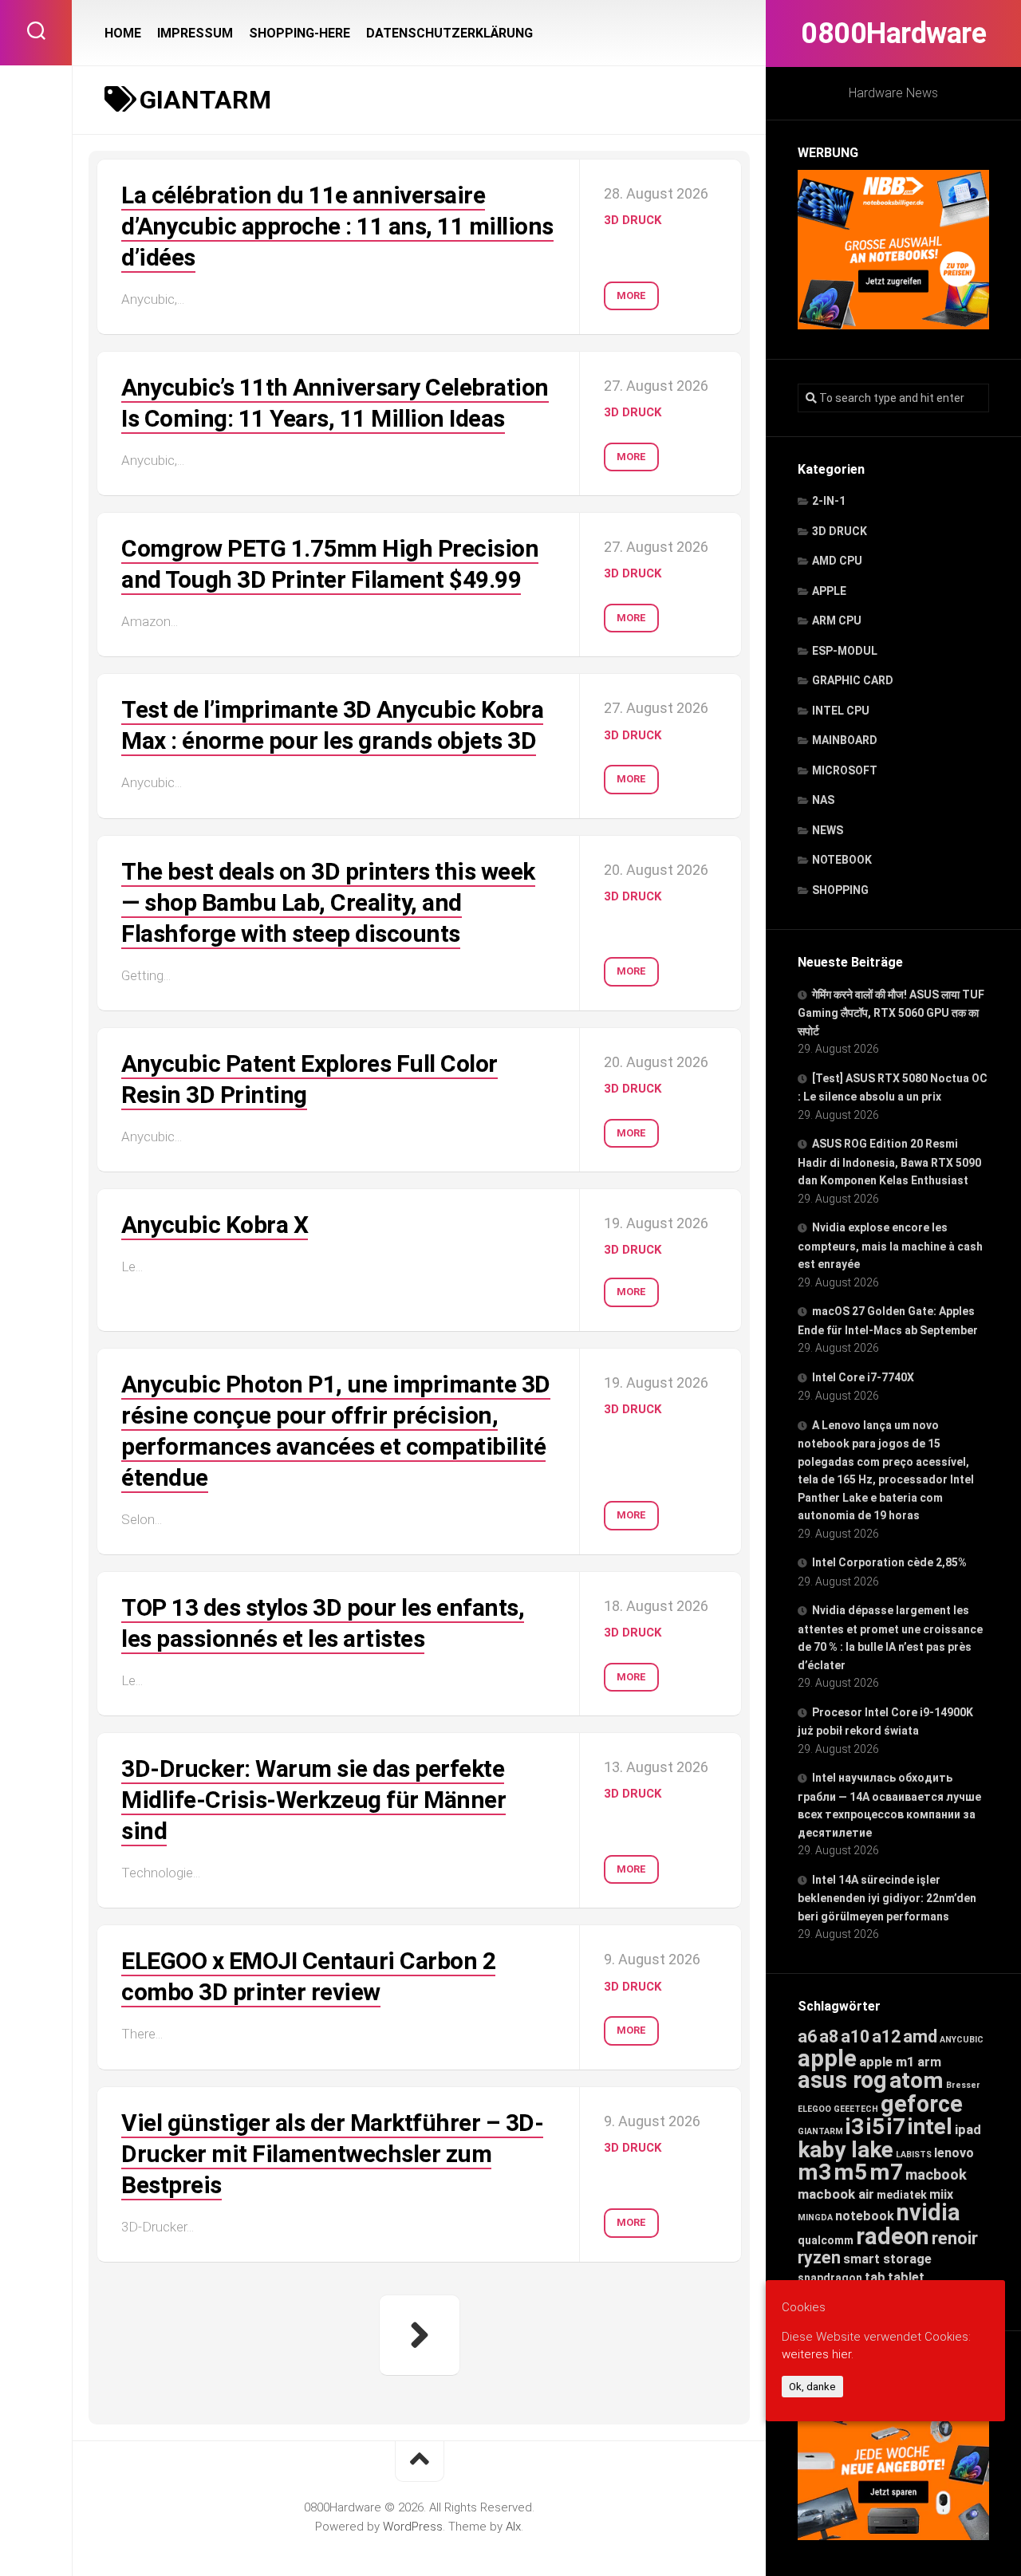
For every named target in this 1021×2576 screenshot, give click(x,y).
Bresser (963, 2085)
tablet (906, 2277)
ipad (968, 2129)
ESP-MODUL (845, 651)
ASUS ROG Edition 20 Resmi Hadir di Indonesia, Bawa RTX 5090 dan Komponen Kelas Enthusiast (889, 1162)
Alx (513, 2527)
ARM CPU (837, 620)
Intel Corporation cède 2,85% (889, 1562)
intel (930, 2127)
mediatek (902, 2195)
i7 (896, 2127)
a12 (886, 2036)
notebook (865, 2216)
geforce (922, 2104)
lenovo (954, 2153)
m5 (850, 2172)
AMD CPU (837, 561)
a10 (855, 2036)
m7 (886, 2172)
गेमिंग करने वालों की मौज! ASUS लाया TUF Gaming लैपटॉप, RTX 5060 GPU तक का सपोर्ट (891, 1013)
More (631, 295)
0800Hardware (893, 33)
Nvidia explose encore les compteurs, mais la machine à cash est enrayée (890, 1246)
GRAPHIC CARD (853, 680)
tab (875, 2277)
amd (920, 2036)
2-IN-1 (829, 501)
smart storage (887, 2259)
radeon (893, 2236)
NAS (823, 800)
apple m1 (887, 2062)
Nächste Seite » (420, 2335)
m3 (814, 2172)
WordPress (413, 2527)
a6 (807, 2036)
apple (827, 2058)
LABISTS (914, 2155)
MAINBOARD (845, 740)
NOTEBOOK (842, 860)
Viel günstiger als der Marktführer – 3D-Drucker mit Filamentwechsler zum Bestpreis (332, 2154)
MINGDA (815, 2218)
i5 (875, 2127)
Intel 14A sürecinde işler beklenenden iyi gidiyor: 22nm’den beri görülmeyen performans (887, 1898)
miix (941, 2194)
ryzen (819, 2257)
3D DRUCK (840, 531)
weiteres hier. (818, 2355)
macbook (936, 2175)
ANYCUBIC (962, 2040)
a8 (829, 2036)
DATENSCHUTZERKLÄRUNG (449, 33)
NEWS (828, 830)
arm (929, 2062)
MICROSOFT (845, 770)
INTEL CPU (841, 711)
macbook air (836, 2194)
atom (917, 2080)
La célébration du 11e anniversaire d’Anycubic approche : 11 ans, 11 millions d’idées (337, 226)
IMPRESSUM (195, 33)
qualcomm (826, 2240)
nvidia (928, 2212)
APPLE (829, 591)
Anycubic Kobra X (215, 1225)
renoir (955, 2238)
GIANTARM (820, 2131)
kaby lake (846, 2150)
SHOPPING (840, 890)
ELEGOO (814, 2109)
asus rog (842, 2080)
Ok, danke (812, 2387)
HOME (123, 33)
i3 (855, 2127)
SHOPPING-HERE (300, 33)
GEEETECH (856, 2109)
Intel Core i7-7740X (863, 1377)
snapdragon (830, 2278)
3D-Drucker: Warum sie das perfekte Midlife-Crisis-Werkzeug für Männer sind (313, 1800)
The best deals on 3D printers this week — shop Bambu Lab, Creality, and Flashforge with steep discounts (328, 902)
